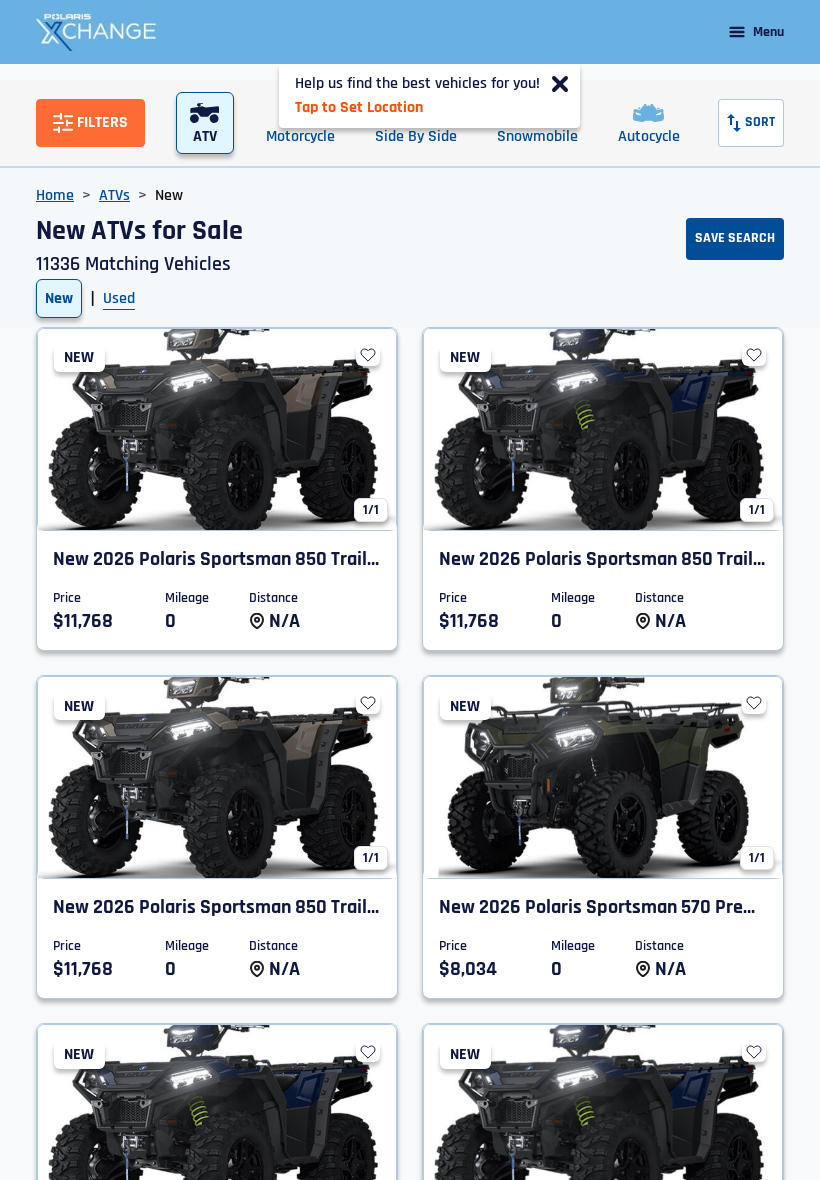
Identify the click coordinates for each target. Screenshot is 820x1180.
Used (119, 298)
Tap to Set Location (359, 107)
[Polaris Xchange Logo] (96, 32)
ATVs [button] (114, 195)
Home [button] (55, 195)
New (59, 298)
